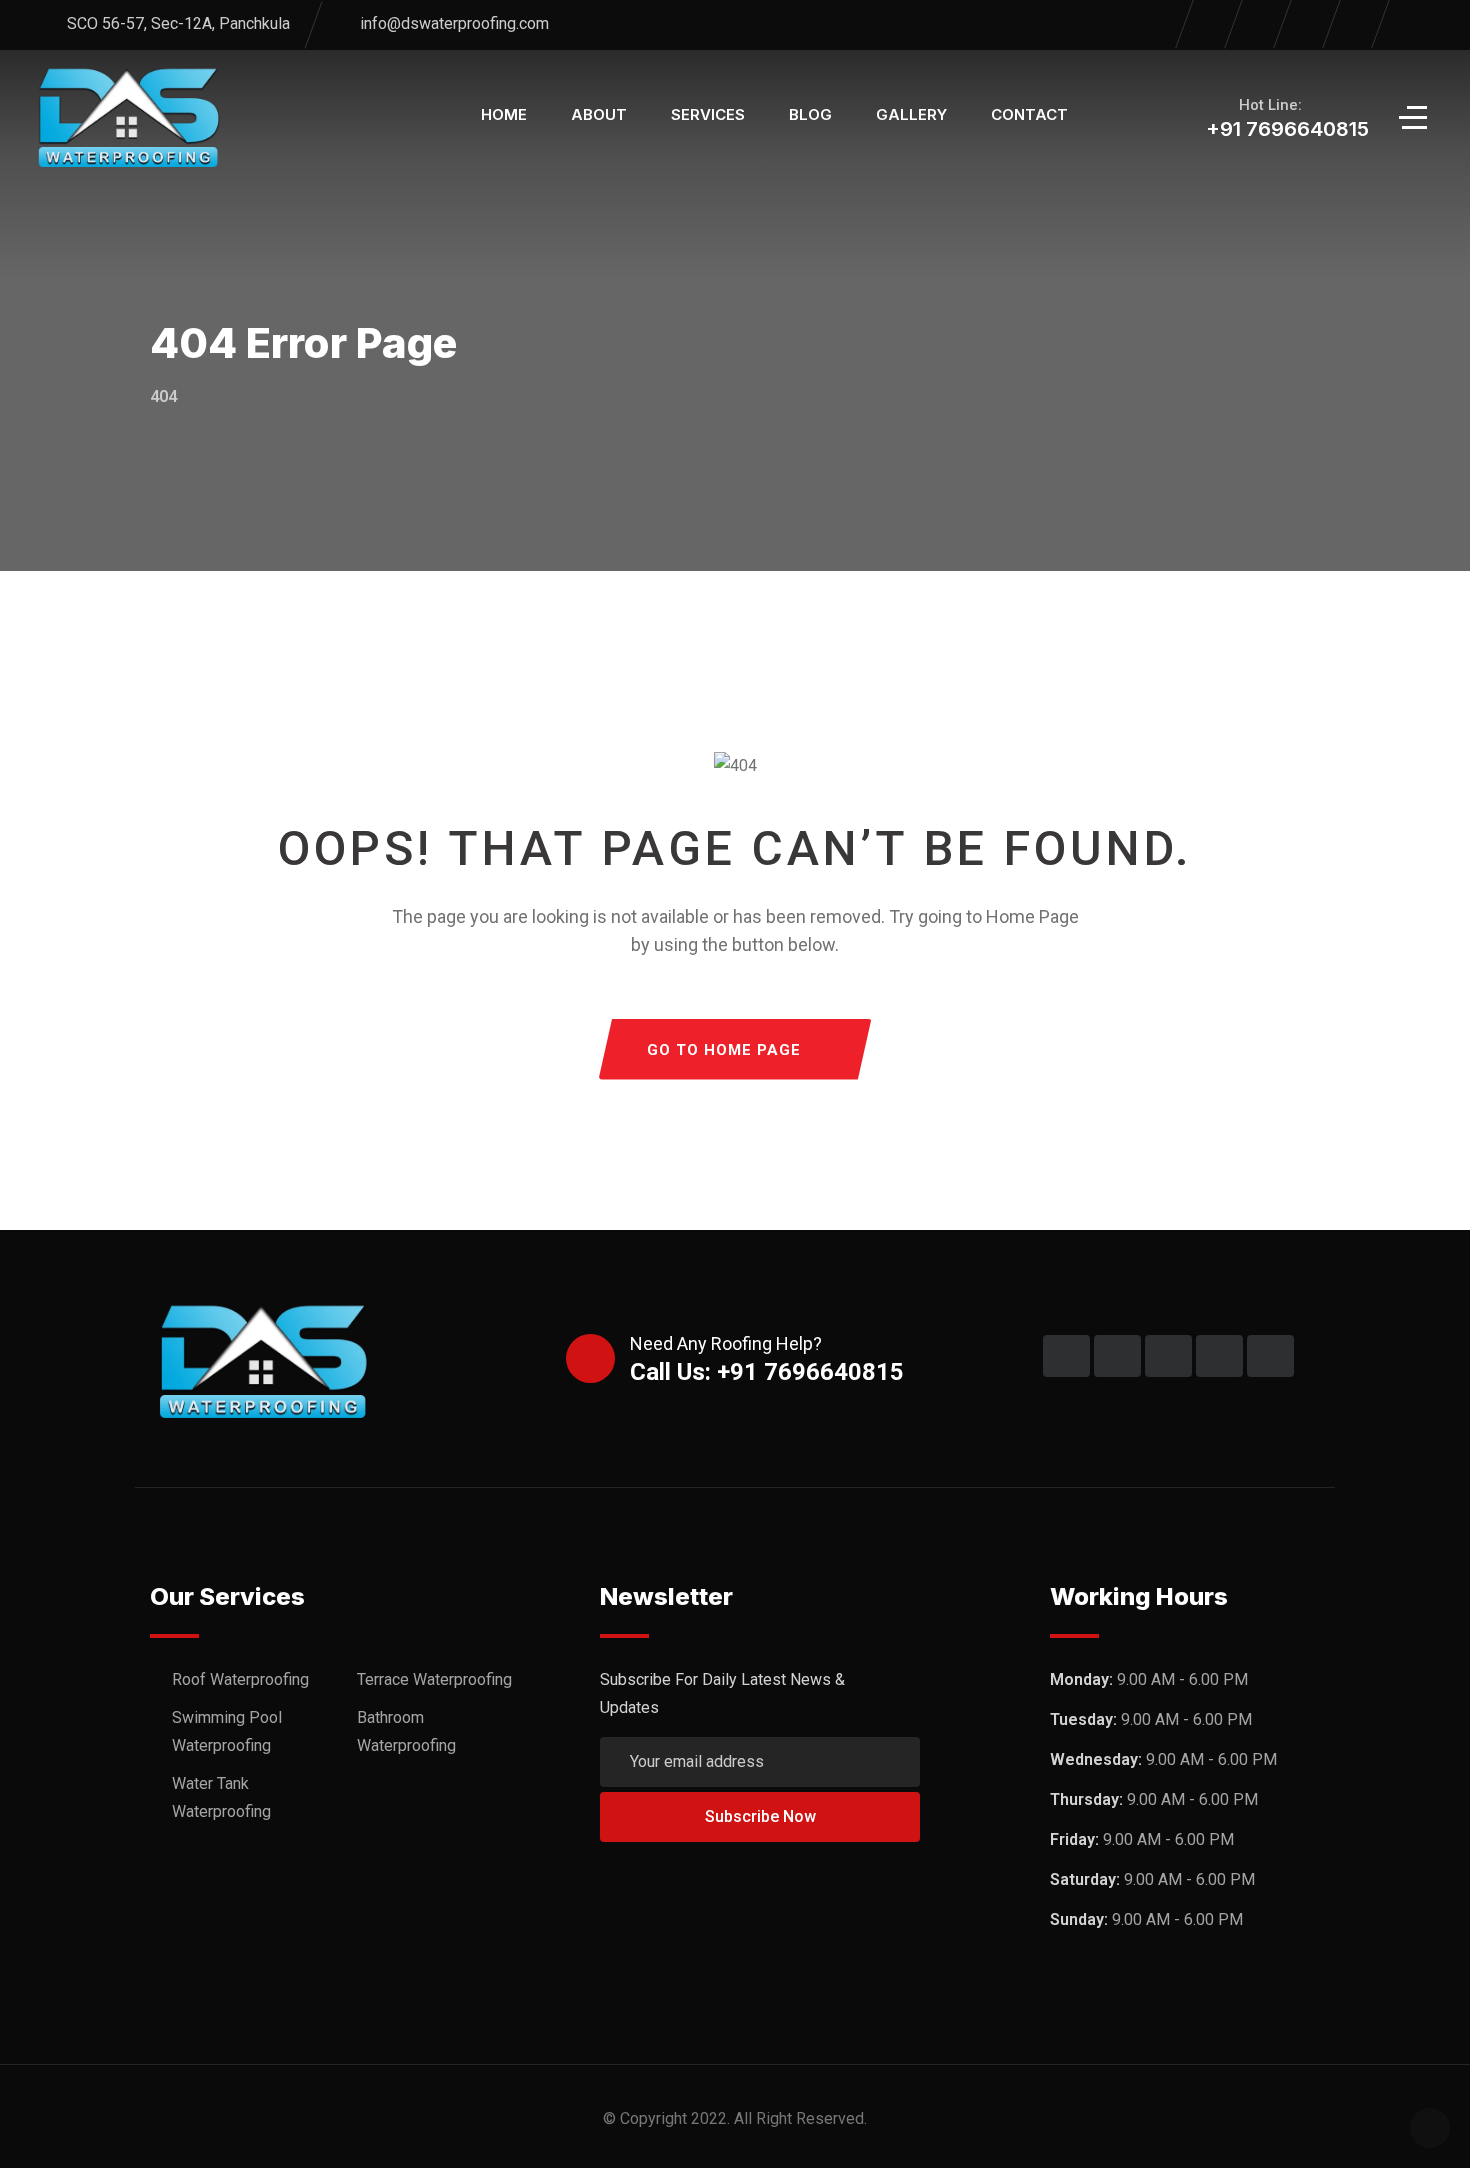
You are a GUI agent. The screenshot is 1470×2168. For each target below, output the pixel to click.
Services (708, 114)
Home (504, 114)
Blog (810, 114)
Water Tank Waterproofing (221, 1797)
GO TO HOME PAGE (724, 1050)
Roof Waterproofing (240, 1679)
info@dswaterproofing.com (454, 23)
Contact (1029, 114)
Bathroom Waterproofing (406, 1731)
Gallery (911, 114)
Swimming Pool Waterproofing (227, 1731)
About (599, 114)
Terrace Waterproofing (434, 1679)
